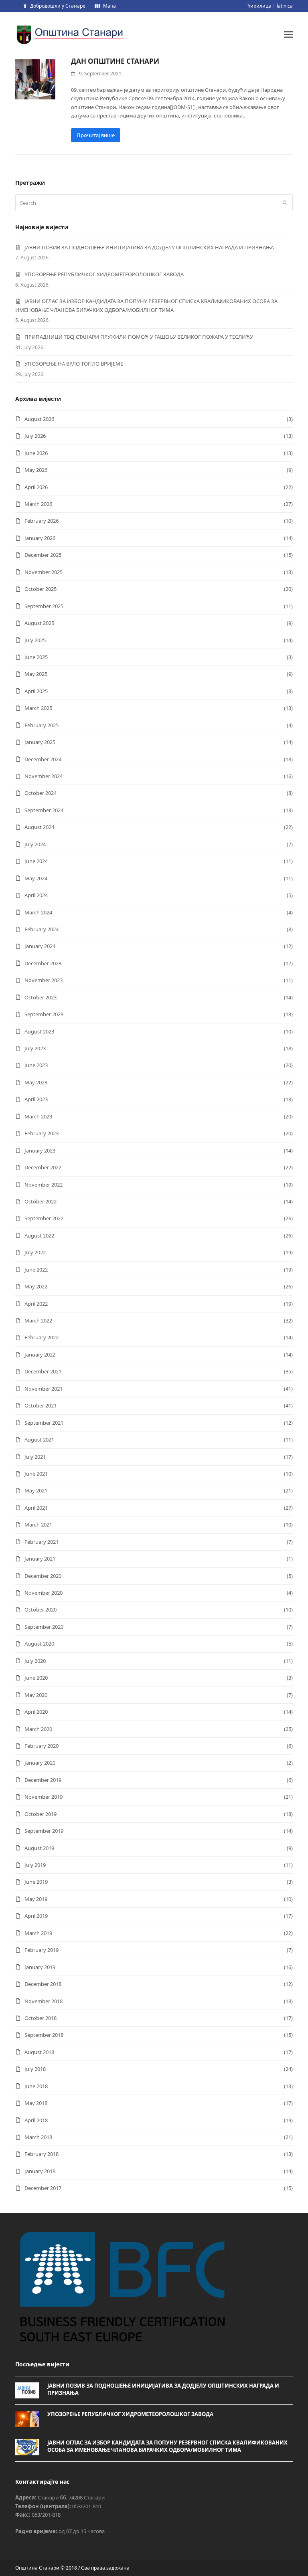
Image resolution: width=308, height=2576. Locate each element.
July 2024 (35, 844)
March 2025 (38, 708)
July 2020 (35, 1661)
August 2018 (39, 2052)
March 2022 (38, 1320)
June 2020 (36, 1678)
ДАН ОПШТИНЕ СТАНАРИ (115, 61)
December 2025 (43, 555)
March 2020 (38, 1729)
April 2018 (36, 2120)
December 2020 (43, 1576)
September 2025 (44, 606)
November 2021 (44, 1389)
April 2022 (36, 1304)
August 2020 (39, 1644)
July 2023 (35, 1048)
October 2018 (41, 2018)
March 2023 (38, 1116)
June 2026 (36, 453)
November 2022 (44, 1185)
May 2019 (36, 1899)
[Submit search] (285, 203)
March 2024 (38, 912)
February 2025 (42, 725)
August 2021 (39, 1440)
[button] (288, 34)
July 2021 (35, 1457)
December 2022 (43, 1167)
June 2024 (36, 861)
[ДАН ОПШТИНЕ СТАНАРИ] (35, 79)
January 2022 (40, 1355)
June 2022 (36, 1270)
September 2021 (44, 1423)
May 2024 (36, 878)
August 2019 (39, 1848)
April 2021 (36, 1508)
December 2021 (43, 1371)
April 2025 (36, 691)
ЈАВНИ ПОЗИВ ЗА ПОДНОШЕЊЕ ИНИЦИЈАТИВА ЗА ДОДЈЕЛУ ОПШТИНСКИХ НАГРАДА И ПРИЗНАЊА (149, 247)
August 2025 (39, 623)
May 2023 (36, 1082)
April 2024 (36, 895)
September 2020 (44, 1627)
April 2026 (36, 487)
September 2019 (44, 1831)
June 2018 (36, 2086)
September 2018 (44, 2035)
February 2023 (42, 1133)
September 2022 (44, 1218)
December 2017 (43, 2188)
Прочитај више (96, 135)
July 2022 (35, 1252)
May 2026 (36, 470)
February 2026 (42, 521)
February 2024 (42, 929)
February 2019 (42, 1950)
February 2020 (42, 1746)
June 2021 (36, 1474)
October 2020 (41, 1609)
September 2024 (44, 810)
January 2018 (40, 2171)
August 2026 (39, 419)
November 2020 (44, 1593)
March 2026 (38, 504)
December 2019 (43, 1780)
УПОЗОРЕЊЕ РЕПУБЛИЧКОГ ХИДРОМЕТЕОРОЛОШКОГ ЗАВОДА (104, 274)
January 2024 (40, 946)
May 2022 (36, 1286)
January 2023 (40, 1151)
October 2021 (41, 1405)
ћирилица (259, 6)
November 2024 (44, 776)
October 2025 (41, 589)
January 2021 (40, 1559)
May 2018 (36, 2103)
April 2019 (36, 1916)
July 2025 (35, 640)
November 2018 (44, 2001)
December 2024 (43, 759)
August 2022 (39, 1235)
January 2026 (40, 538)
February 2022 (42, 1337)
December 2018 (43, 1984)
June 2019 (36, 1882)
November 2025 (44, 572)
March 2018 (38, 2137)
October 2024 (41, 793)
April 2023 (36, 1099)
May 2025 (36, 674)
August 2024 (39, 827)
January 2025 (40, 742)
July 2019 (35, 1865)
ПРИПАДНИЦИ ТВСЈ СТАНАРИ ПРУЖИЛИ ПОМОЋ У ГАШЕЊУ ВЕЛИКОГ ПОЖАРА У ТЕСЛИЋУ (139, 337)
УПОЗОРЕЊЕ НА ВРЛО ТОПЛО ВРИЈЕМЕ (74, 364)
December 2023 (43, 963)
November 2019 (44, 1797)
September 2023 (44, 1014)
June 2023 (36, 1065)
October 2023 (41, 997)
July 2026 (35, 436)
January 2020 (40, 1763)
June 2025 (36, 657)
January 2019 (40, 1967)
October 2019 (41, 1814)
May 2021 (36, 1490)
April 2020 (36, 1712)
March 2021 (38, 1525)
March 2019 (38, 1933)
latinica (285, 6)
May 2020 (36, 1695)
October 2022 (41, 1201)
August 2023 (39, 1031)
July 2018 (35, 2069)
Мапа (109, 6)
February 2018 (42, 2154)
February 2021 (42, 1542)
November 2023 (44, 980)
